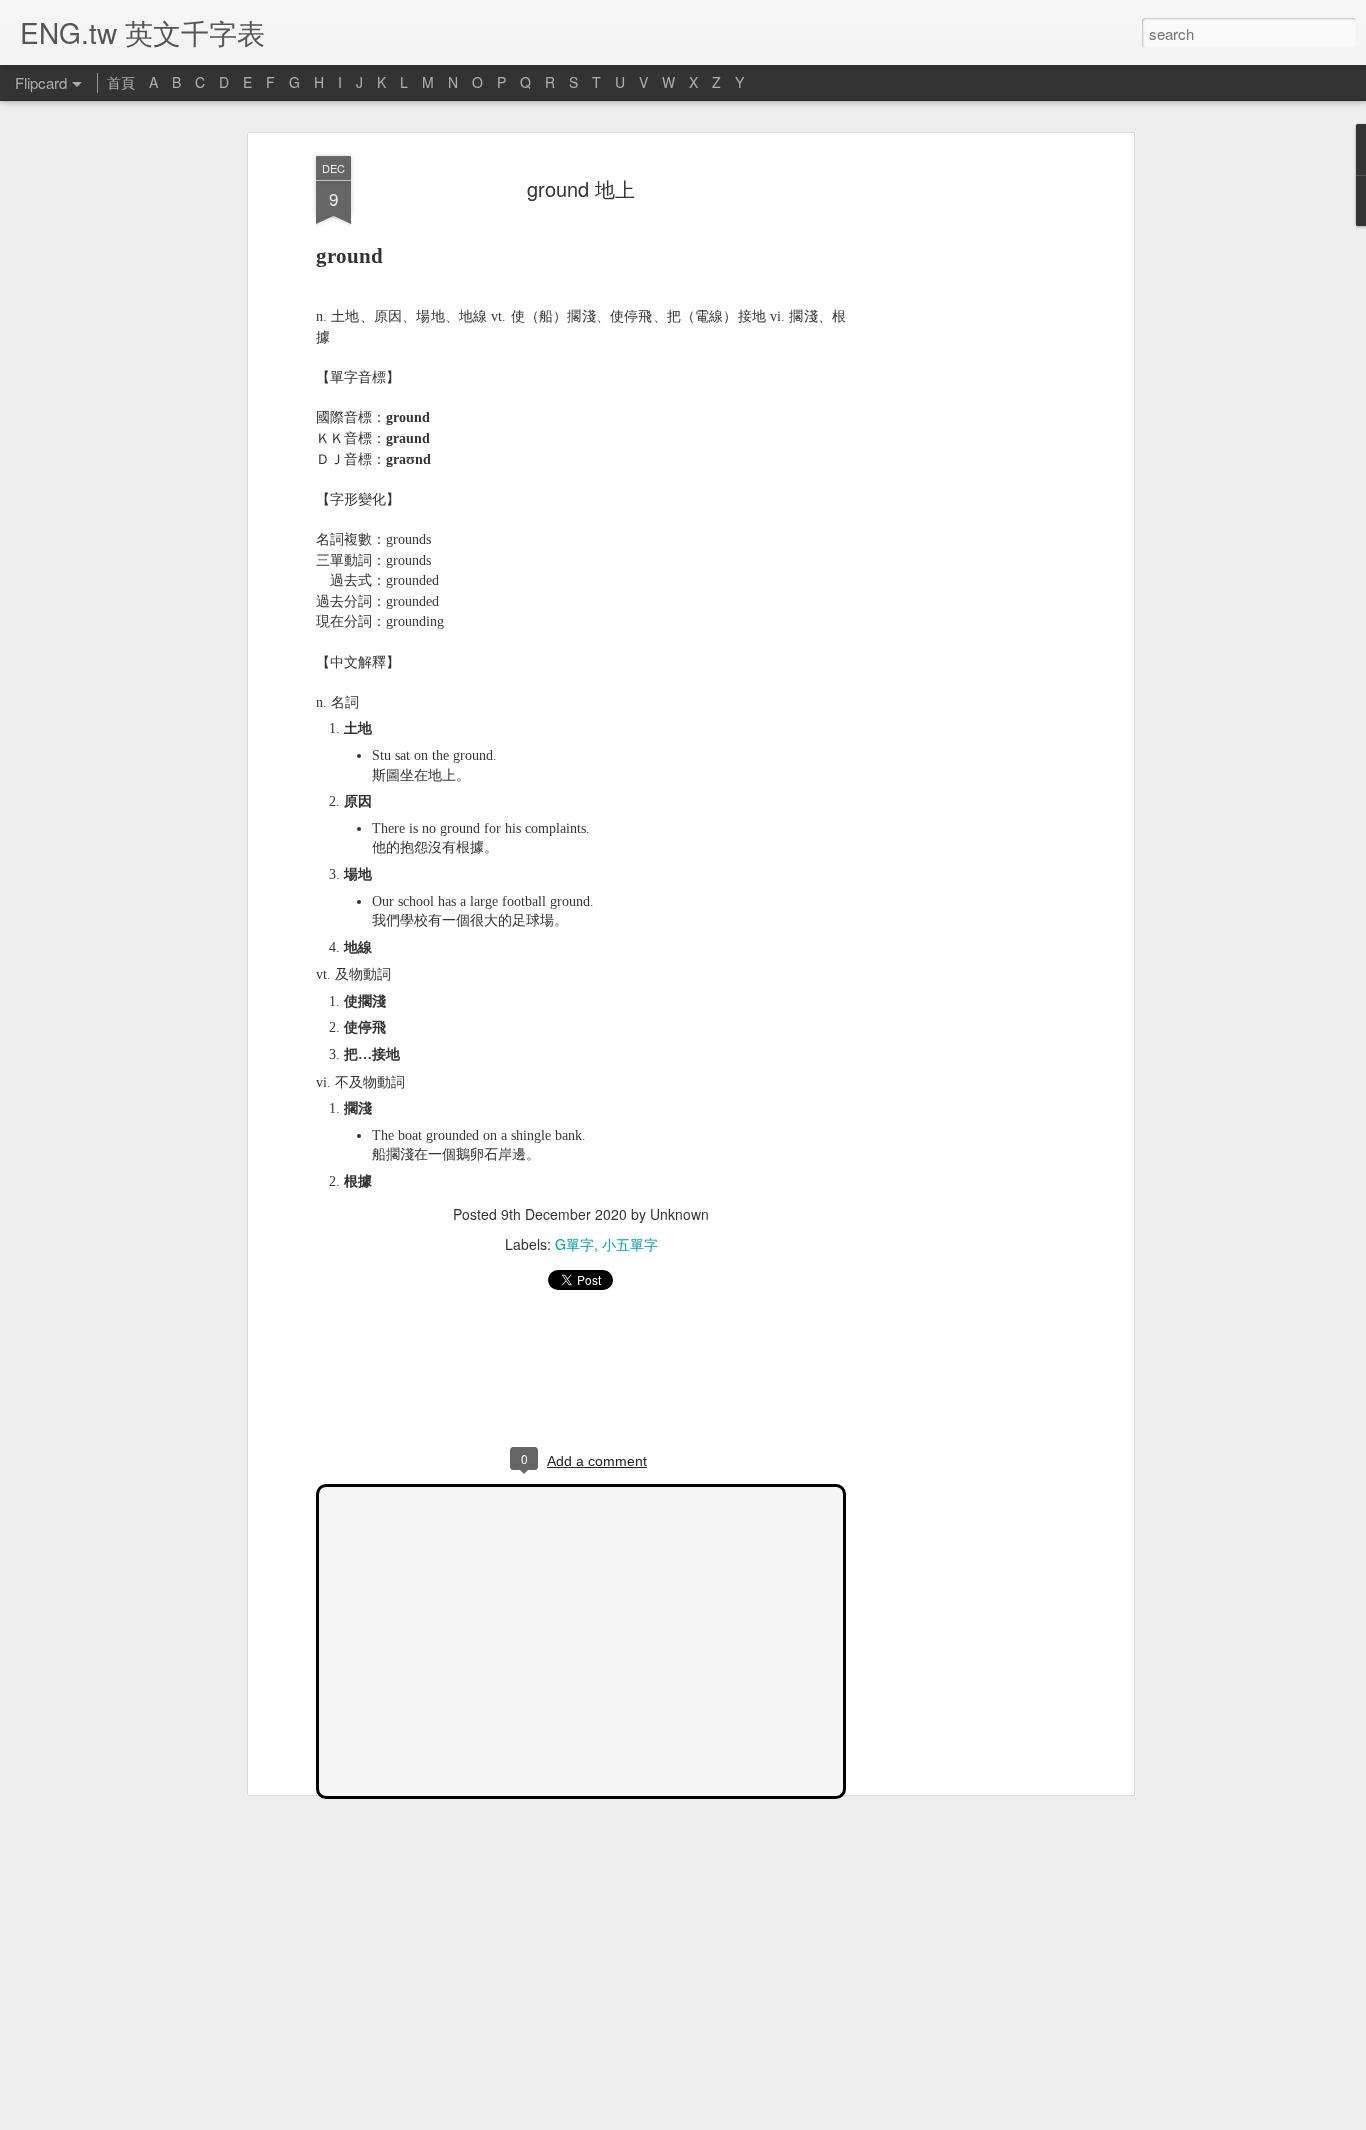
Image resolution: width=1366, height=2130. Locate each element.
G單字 (574, 1244)
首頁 (121, 82)
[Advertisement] (956, 471)
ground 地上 (581, 188)
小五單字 (630, 1244)
